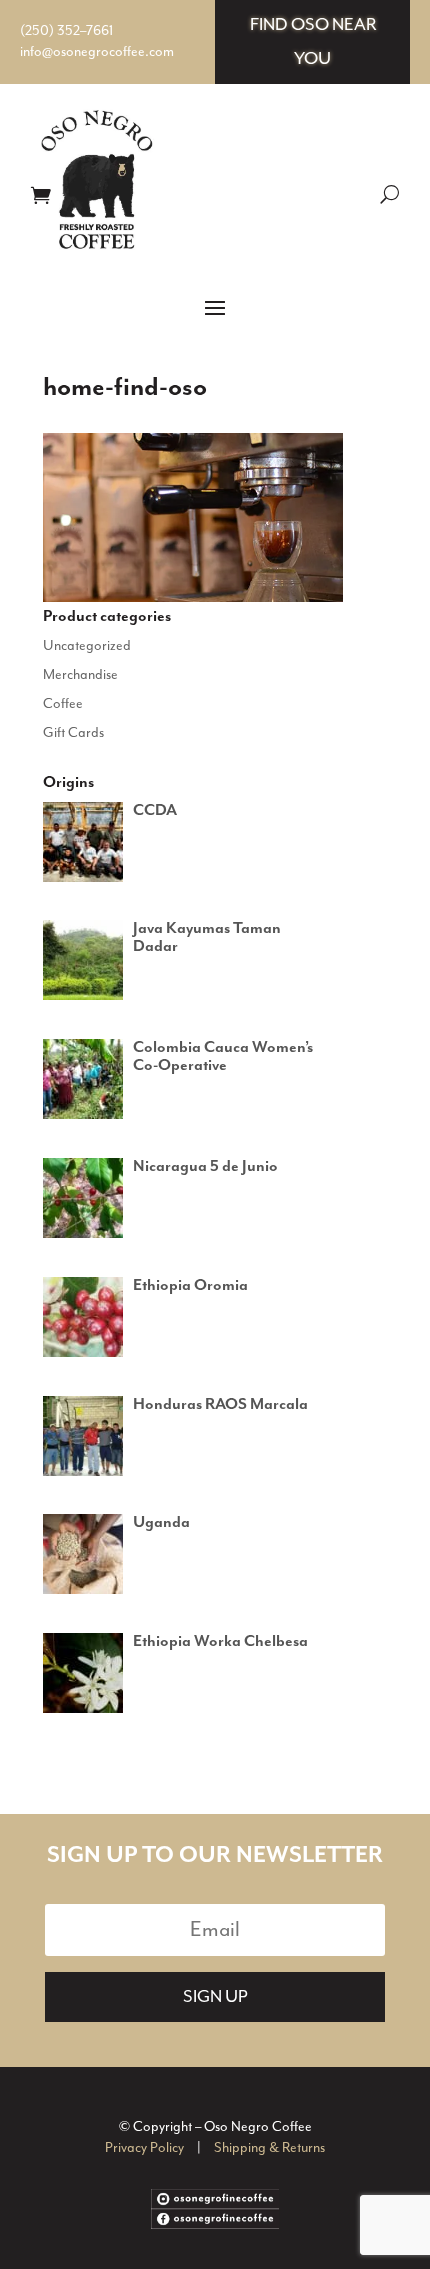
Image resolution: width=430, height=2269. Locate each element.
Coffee (63, 704)
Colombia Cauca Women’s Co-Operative (223, 1057)
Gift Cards (73, 733)
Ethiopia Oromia (190, 1286)
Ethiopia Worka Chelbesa (220, 1642)
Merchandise (80, 675)
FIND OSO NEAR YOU (313, 42)
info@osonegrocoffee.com (97, 52)
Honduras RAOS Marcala (220, 1405)
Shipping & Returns (269, 2148)
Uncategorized (87, 646)
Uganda (161, 1523)
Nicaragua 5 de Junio (205, 1167)
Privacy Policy (144, 2148)
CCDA (155, 811)
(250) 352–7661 (66, 31)
